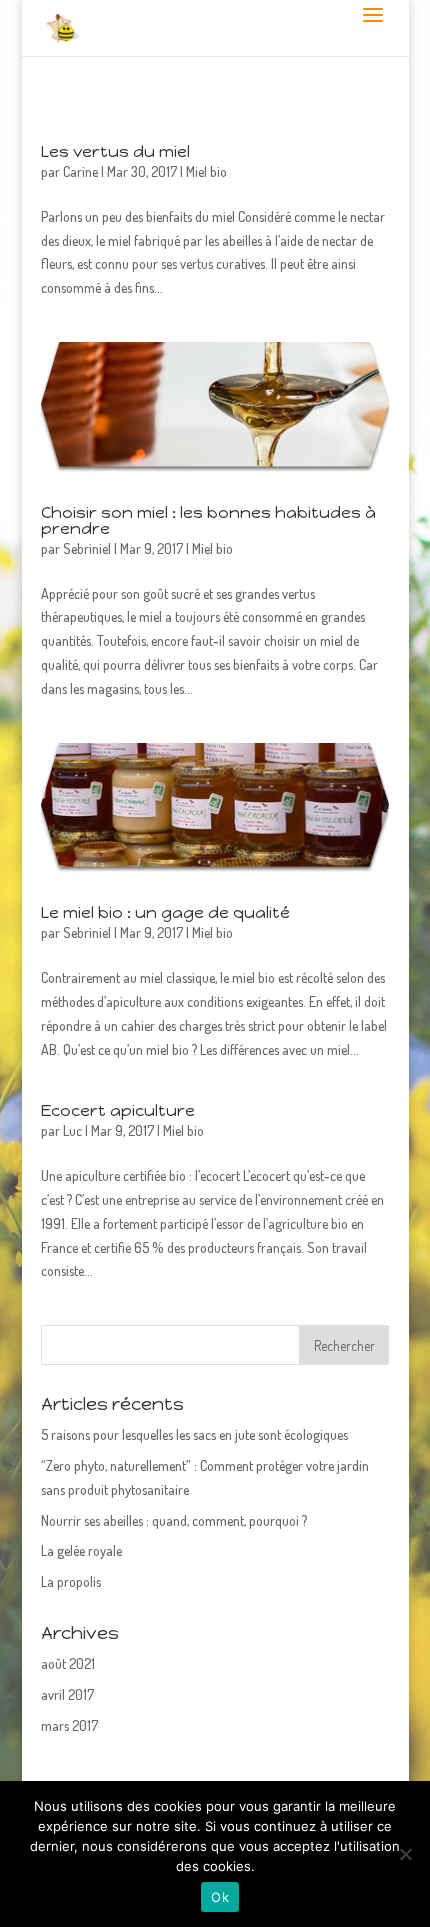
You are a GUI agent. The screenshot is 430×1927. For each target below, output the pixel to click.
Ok (220, 1897)
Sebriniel (87, 548)
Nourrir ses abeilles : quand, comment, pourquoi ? (174, 1520)
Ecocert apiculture (118, 1110)
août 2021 (68, 1663)
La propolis (71, 1581)
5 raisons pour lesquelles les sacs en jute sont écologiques (194, 1434)
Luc (72, 1130)
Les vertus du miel (115, 151)
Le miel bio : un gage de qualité (165, 912)
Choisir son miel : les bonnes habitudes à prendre (208, 520)
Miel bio (206, 171)
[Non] (405, 1854)
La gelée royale (81, 1550)
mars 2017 (69, 1725)
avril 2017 (67, 1694)
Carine (80, 171)
